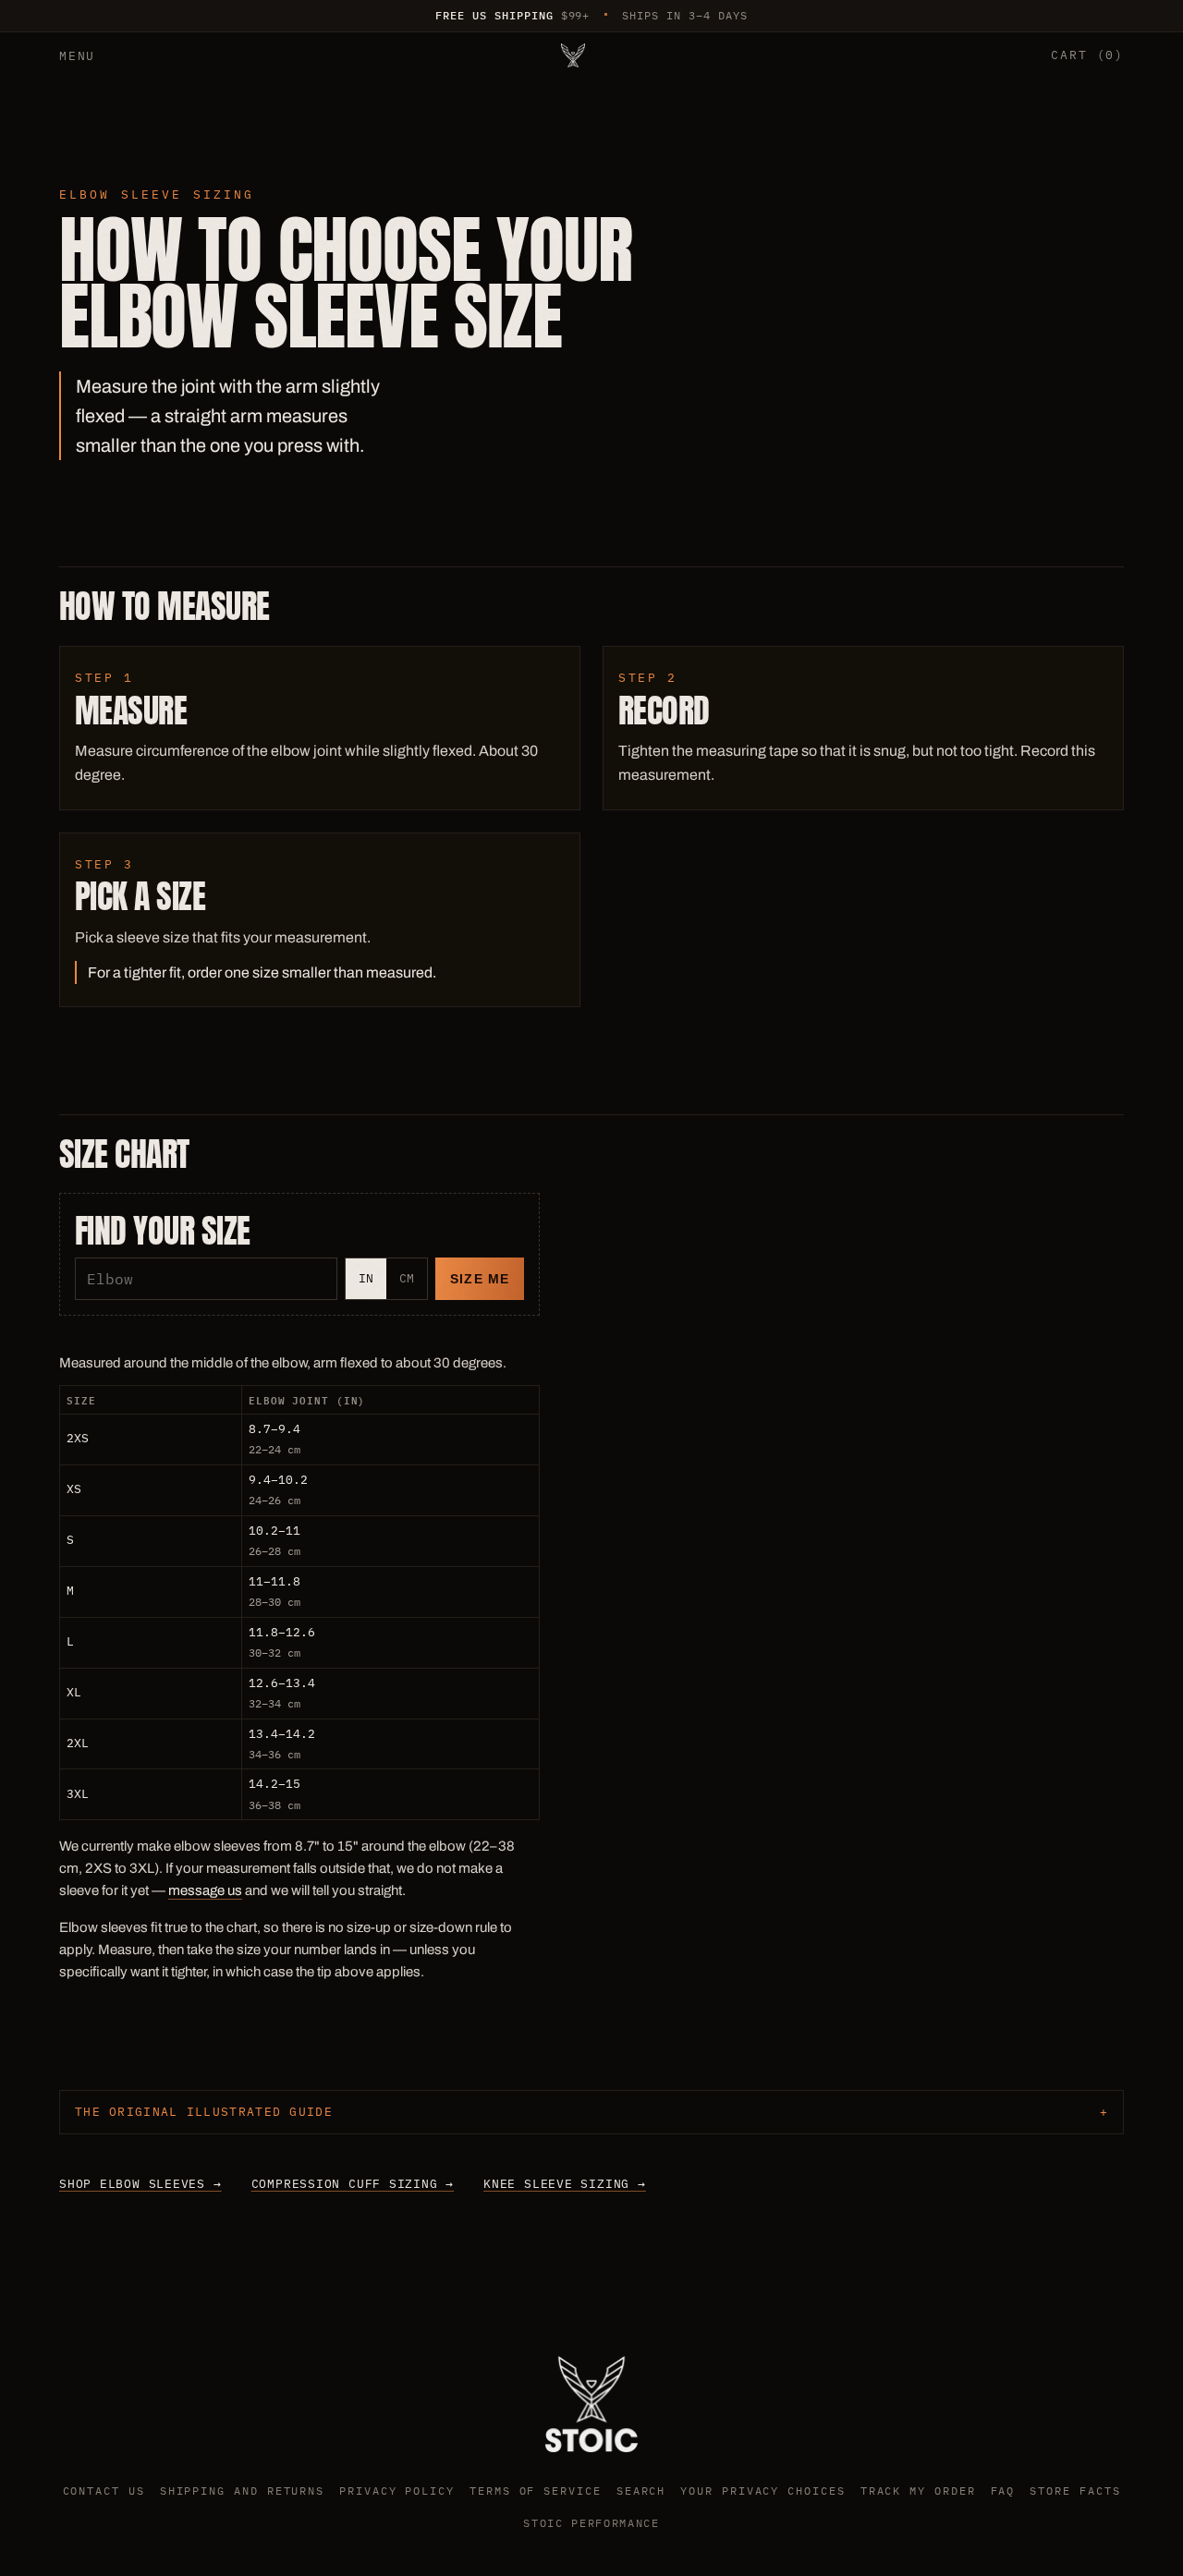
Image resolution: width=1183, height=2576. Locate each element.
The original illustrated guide (204, 2112)
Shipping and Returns (242, 2491)
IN (366, 1278)
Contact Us (104, 2491)
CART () (1087, 55)
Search (641, 2491)
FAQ (1003, 2491)
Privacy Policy (397, 2491)
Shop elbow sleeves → (140, 2184)
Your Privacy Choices (762, 2491)
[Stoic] (573, 55)
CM (407, 1278)
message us (205, 1890)
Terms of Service (536, 2491)
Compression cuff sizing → (353, 2184)
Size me (480, 1279)
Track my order (918, 2491)
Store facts (1075, 2491)
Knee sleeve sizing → (565, 2184)
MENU (77, 56)
